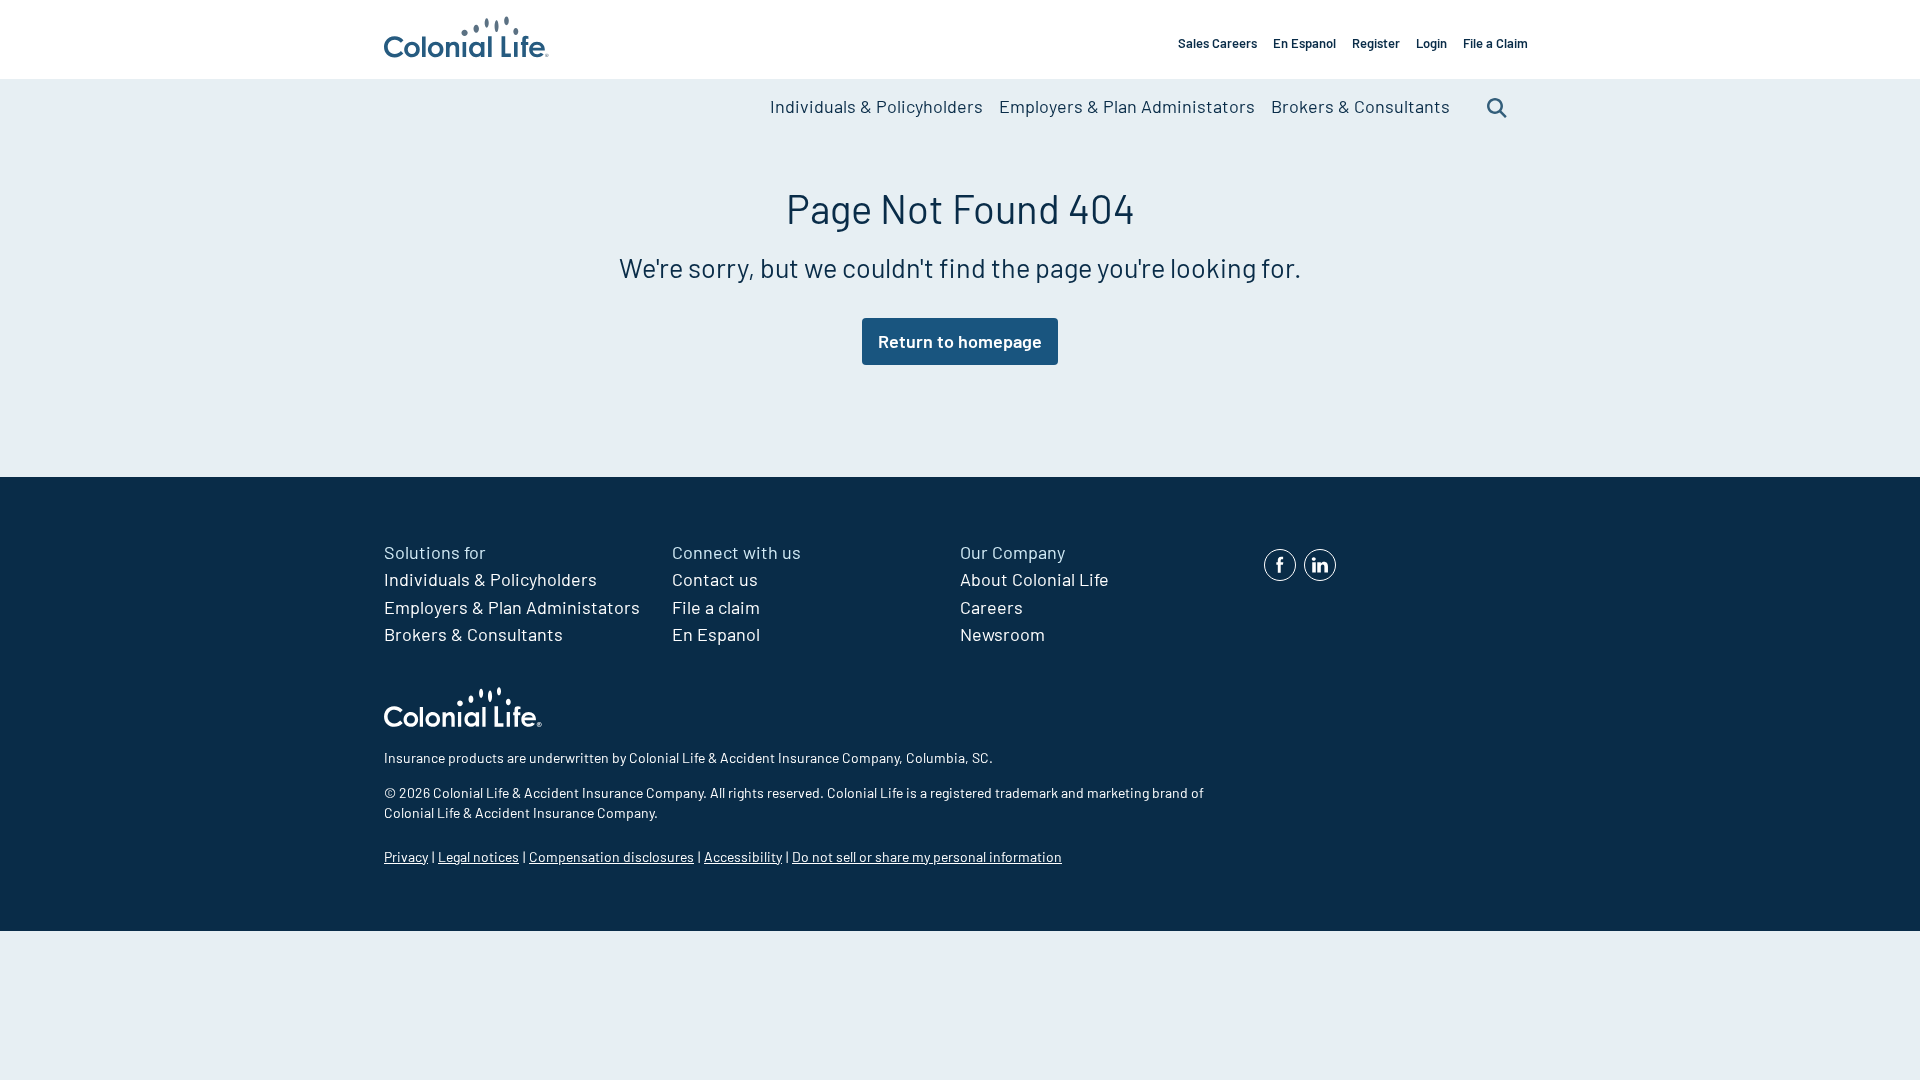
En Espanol (1304, 43)
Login (1431, 43)
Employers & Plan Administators (1127, 106)
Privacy (406, 856)
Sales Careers (1217, 43)
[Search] (1497, 106)
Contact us (715, 579)
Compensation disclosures (611, 856)
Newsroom (1002, 634)
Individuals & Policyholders (876, 106)
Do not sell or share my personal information (927, 856)
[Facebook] (1280, 565)
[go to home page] (466, 39)
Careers (991, 607)
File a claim (716, 607)
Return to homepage (960, 341)
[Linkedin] (1320, 565)
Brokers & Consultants (1360, 106)
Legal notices (478, 856)
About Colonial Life (1034, 579)
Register (1376, 43)
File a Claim (1495, 43)
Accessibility (743, 856)
